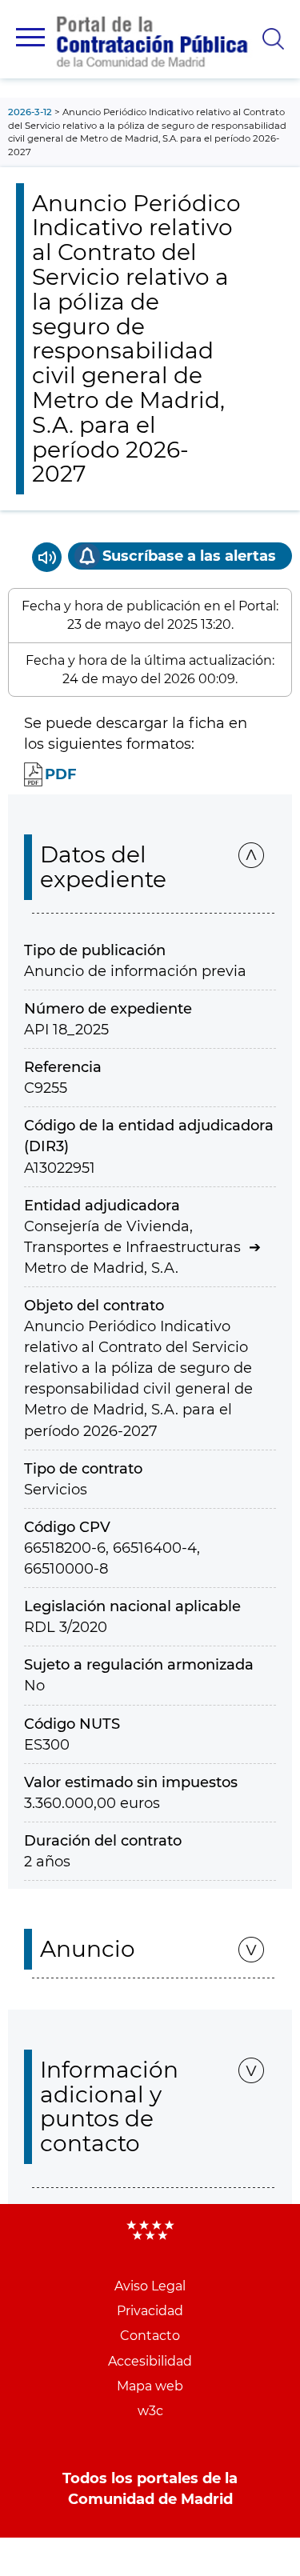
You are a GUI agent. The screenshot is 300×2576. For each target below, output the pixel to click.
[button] (30, 37)
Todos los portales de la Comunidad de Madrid (150, 2489)
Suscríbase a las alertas (189, 556)
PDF (61, 774)
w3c (150, 2411)
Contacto (150, 2336)
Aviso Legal (150, 2286)
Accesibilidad (150, 2361)
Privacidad (150, 2311)
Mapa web (150, 2386)
